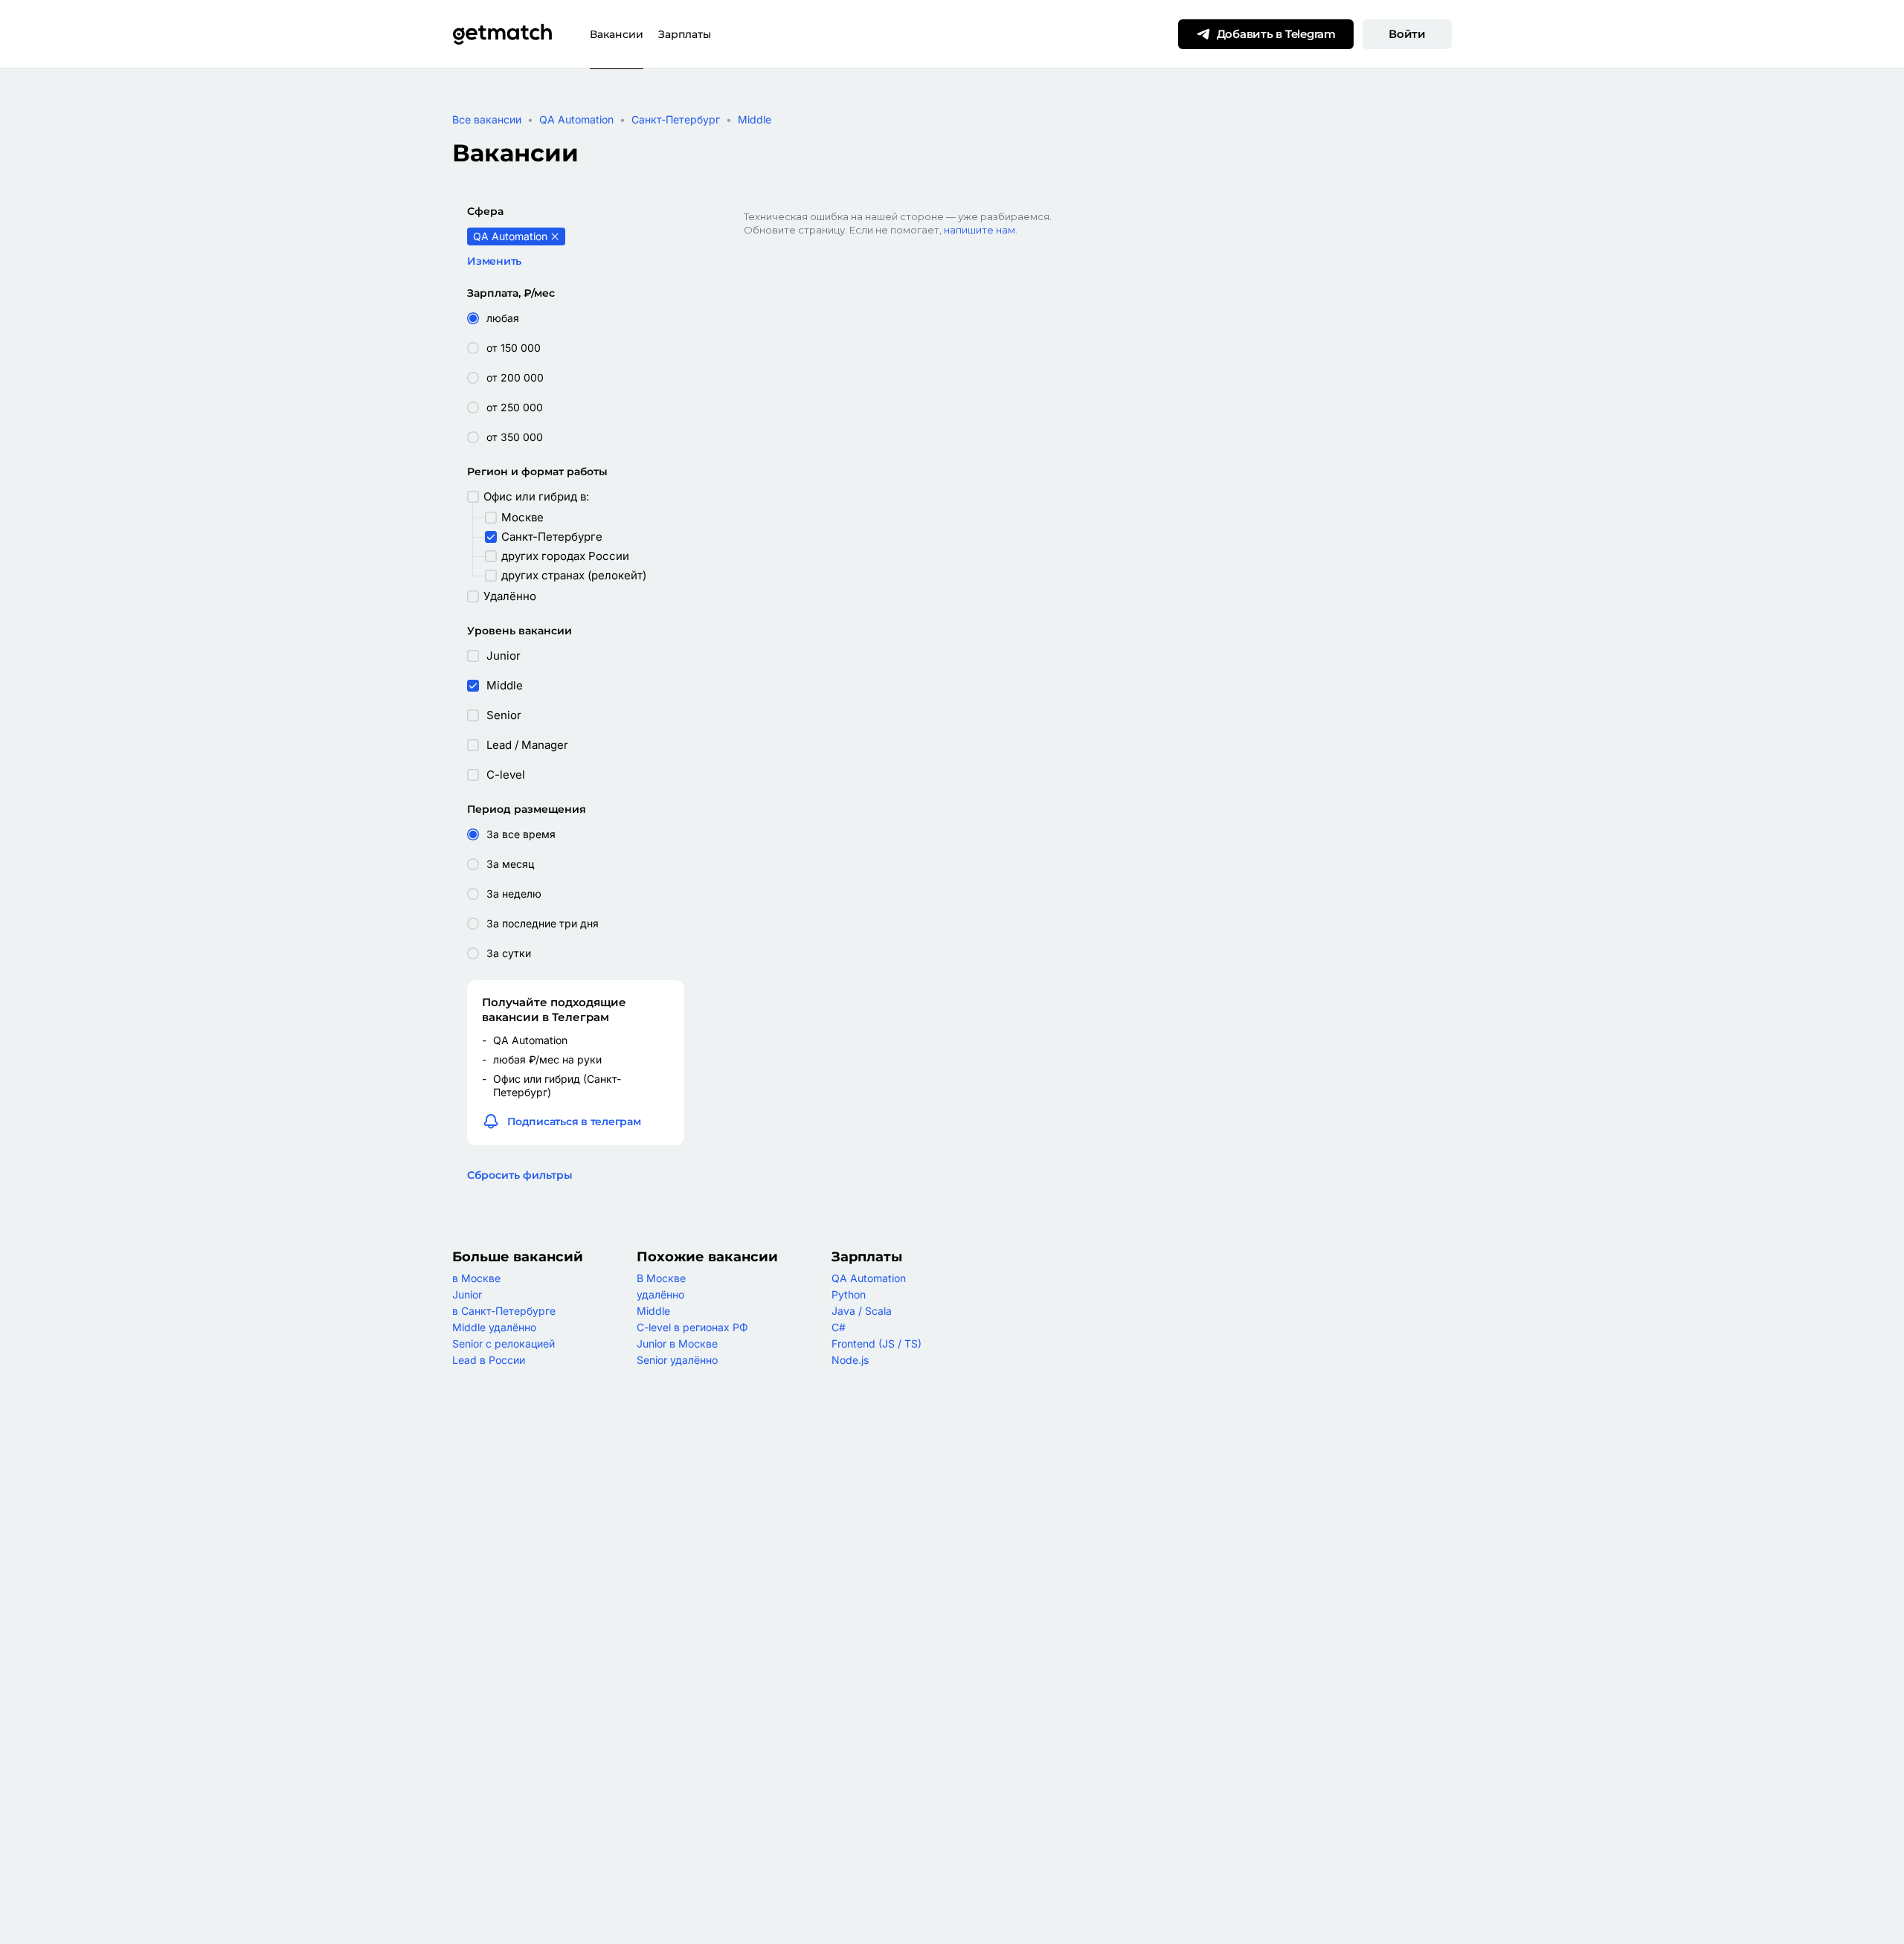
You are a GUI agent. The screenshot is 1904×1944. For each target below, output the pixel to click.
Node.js (850, 1360)
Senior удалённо (677, 1360)
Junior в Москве (677, 1343)
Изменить (494, 261)
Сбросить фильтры (520, 1175)
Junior (467, 1294)
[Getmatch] (502, 34)
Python (849, 1294)
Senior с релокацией (504, 1343)
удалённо (660, 1294)
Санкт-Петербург (676, 119)
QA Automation (576, 119)
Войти (1407, 34)
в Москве (476, 1278)
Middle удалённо (494, 1327)
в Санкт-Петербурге (504, 1311)
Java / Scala (862, 1311)
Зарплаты (685, 34)
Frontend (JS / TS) (877, 1343)
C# (839, 1327)
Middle (755, 119)
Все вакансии (487, 119)
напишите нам (980, 230)
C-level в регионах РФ (692, 1327)
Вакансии (617, 34)
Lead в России (489, 1360)
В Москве (661, 1278)
